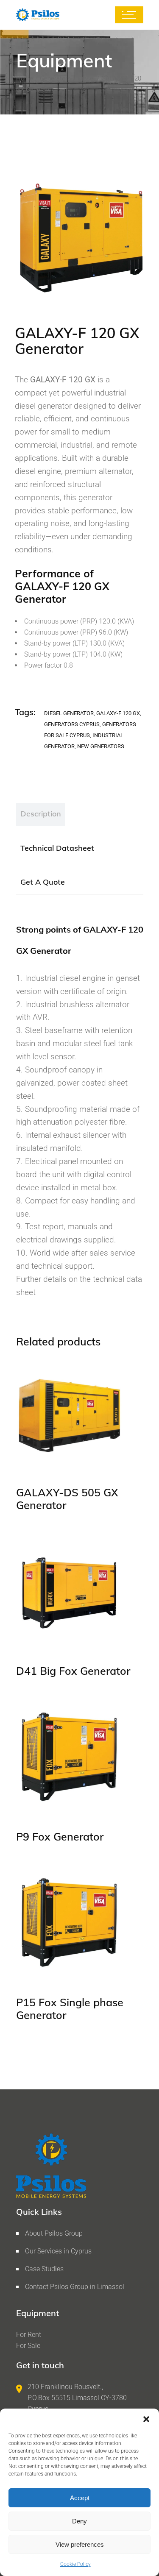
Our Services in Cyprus (58, 2251)
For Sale (28, 2346)
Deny (79, 2521)
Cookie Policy (75, 2564)
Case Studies (44, 2269)
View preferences (80, 2544)
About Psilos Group (54, 2233)
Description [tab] (41, 814)
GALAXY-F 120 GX (118, 713)
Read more (49, 1455)
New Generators (101, 746)
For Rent (29, 2335)
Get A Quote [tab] (43, 882)
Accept (80, 2498)
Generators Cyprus (72, 724)
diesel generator (69, 713)
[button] (146, 2419)
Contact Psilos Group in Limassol (75, 2287)
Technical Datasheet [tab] (57, 848)
